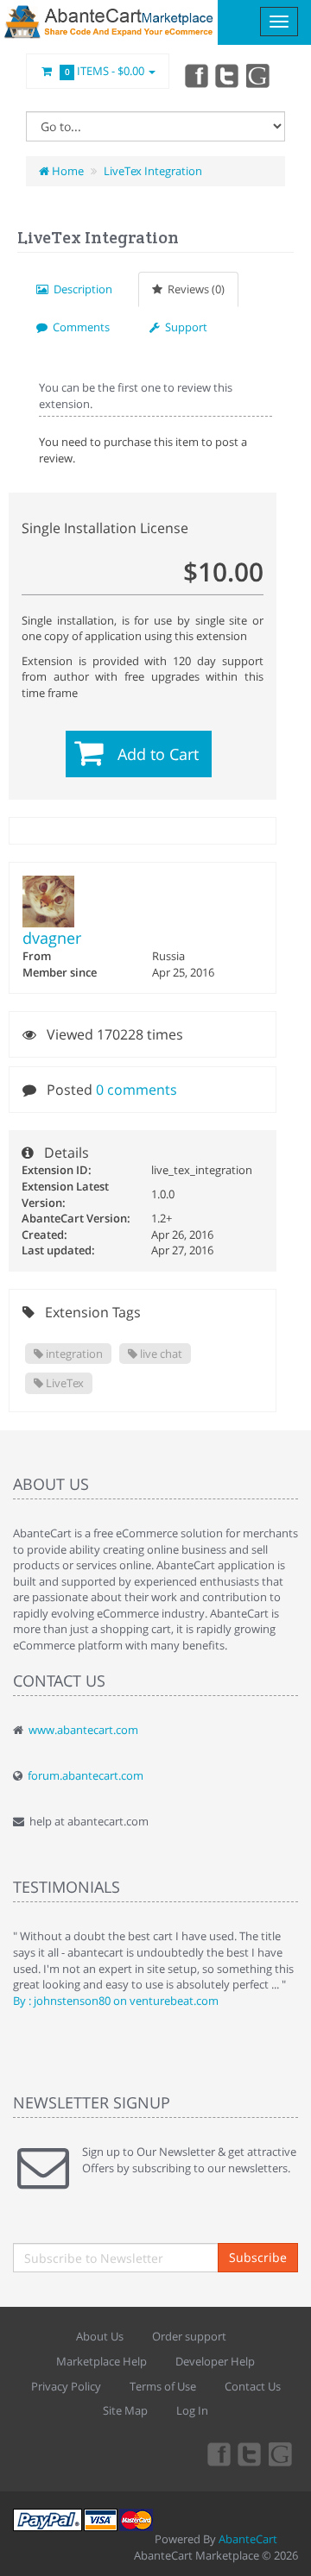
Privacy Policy (66, 2386)
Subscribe (258, 2257)
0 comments (136, 1090)
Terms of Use (163, 2386)
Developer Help (215, 2361)
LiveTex (63, 1383)
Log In (192, 2410)
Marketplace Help (102, 2361)
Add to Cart (158, 754)
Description (80, 289)
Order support (189, 2336)
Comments (79, 327)
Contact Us (253, 2386)
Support (184, 327)
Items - (105, 71)
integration (73, 1354)
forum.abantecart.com (86, 1775)
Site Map (125, 2410)
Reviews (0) (194, 289)
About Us (100, 2336)
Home (67, 171)
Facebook (195, 75)
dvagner (52, 938)
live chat (160, 1354)
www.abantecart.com (83, 1730)
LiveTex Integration (153, 171)
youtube (259, 75)
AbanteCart (248, 2539)
